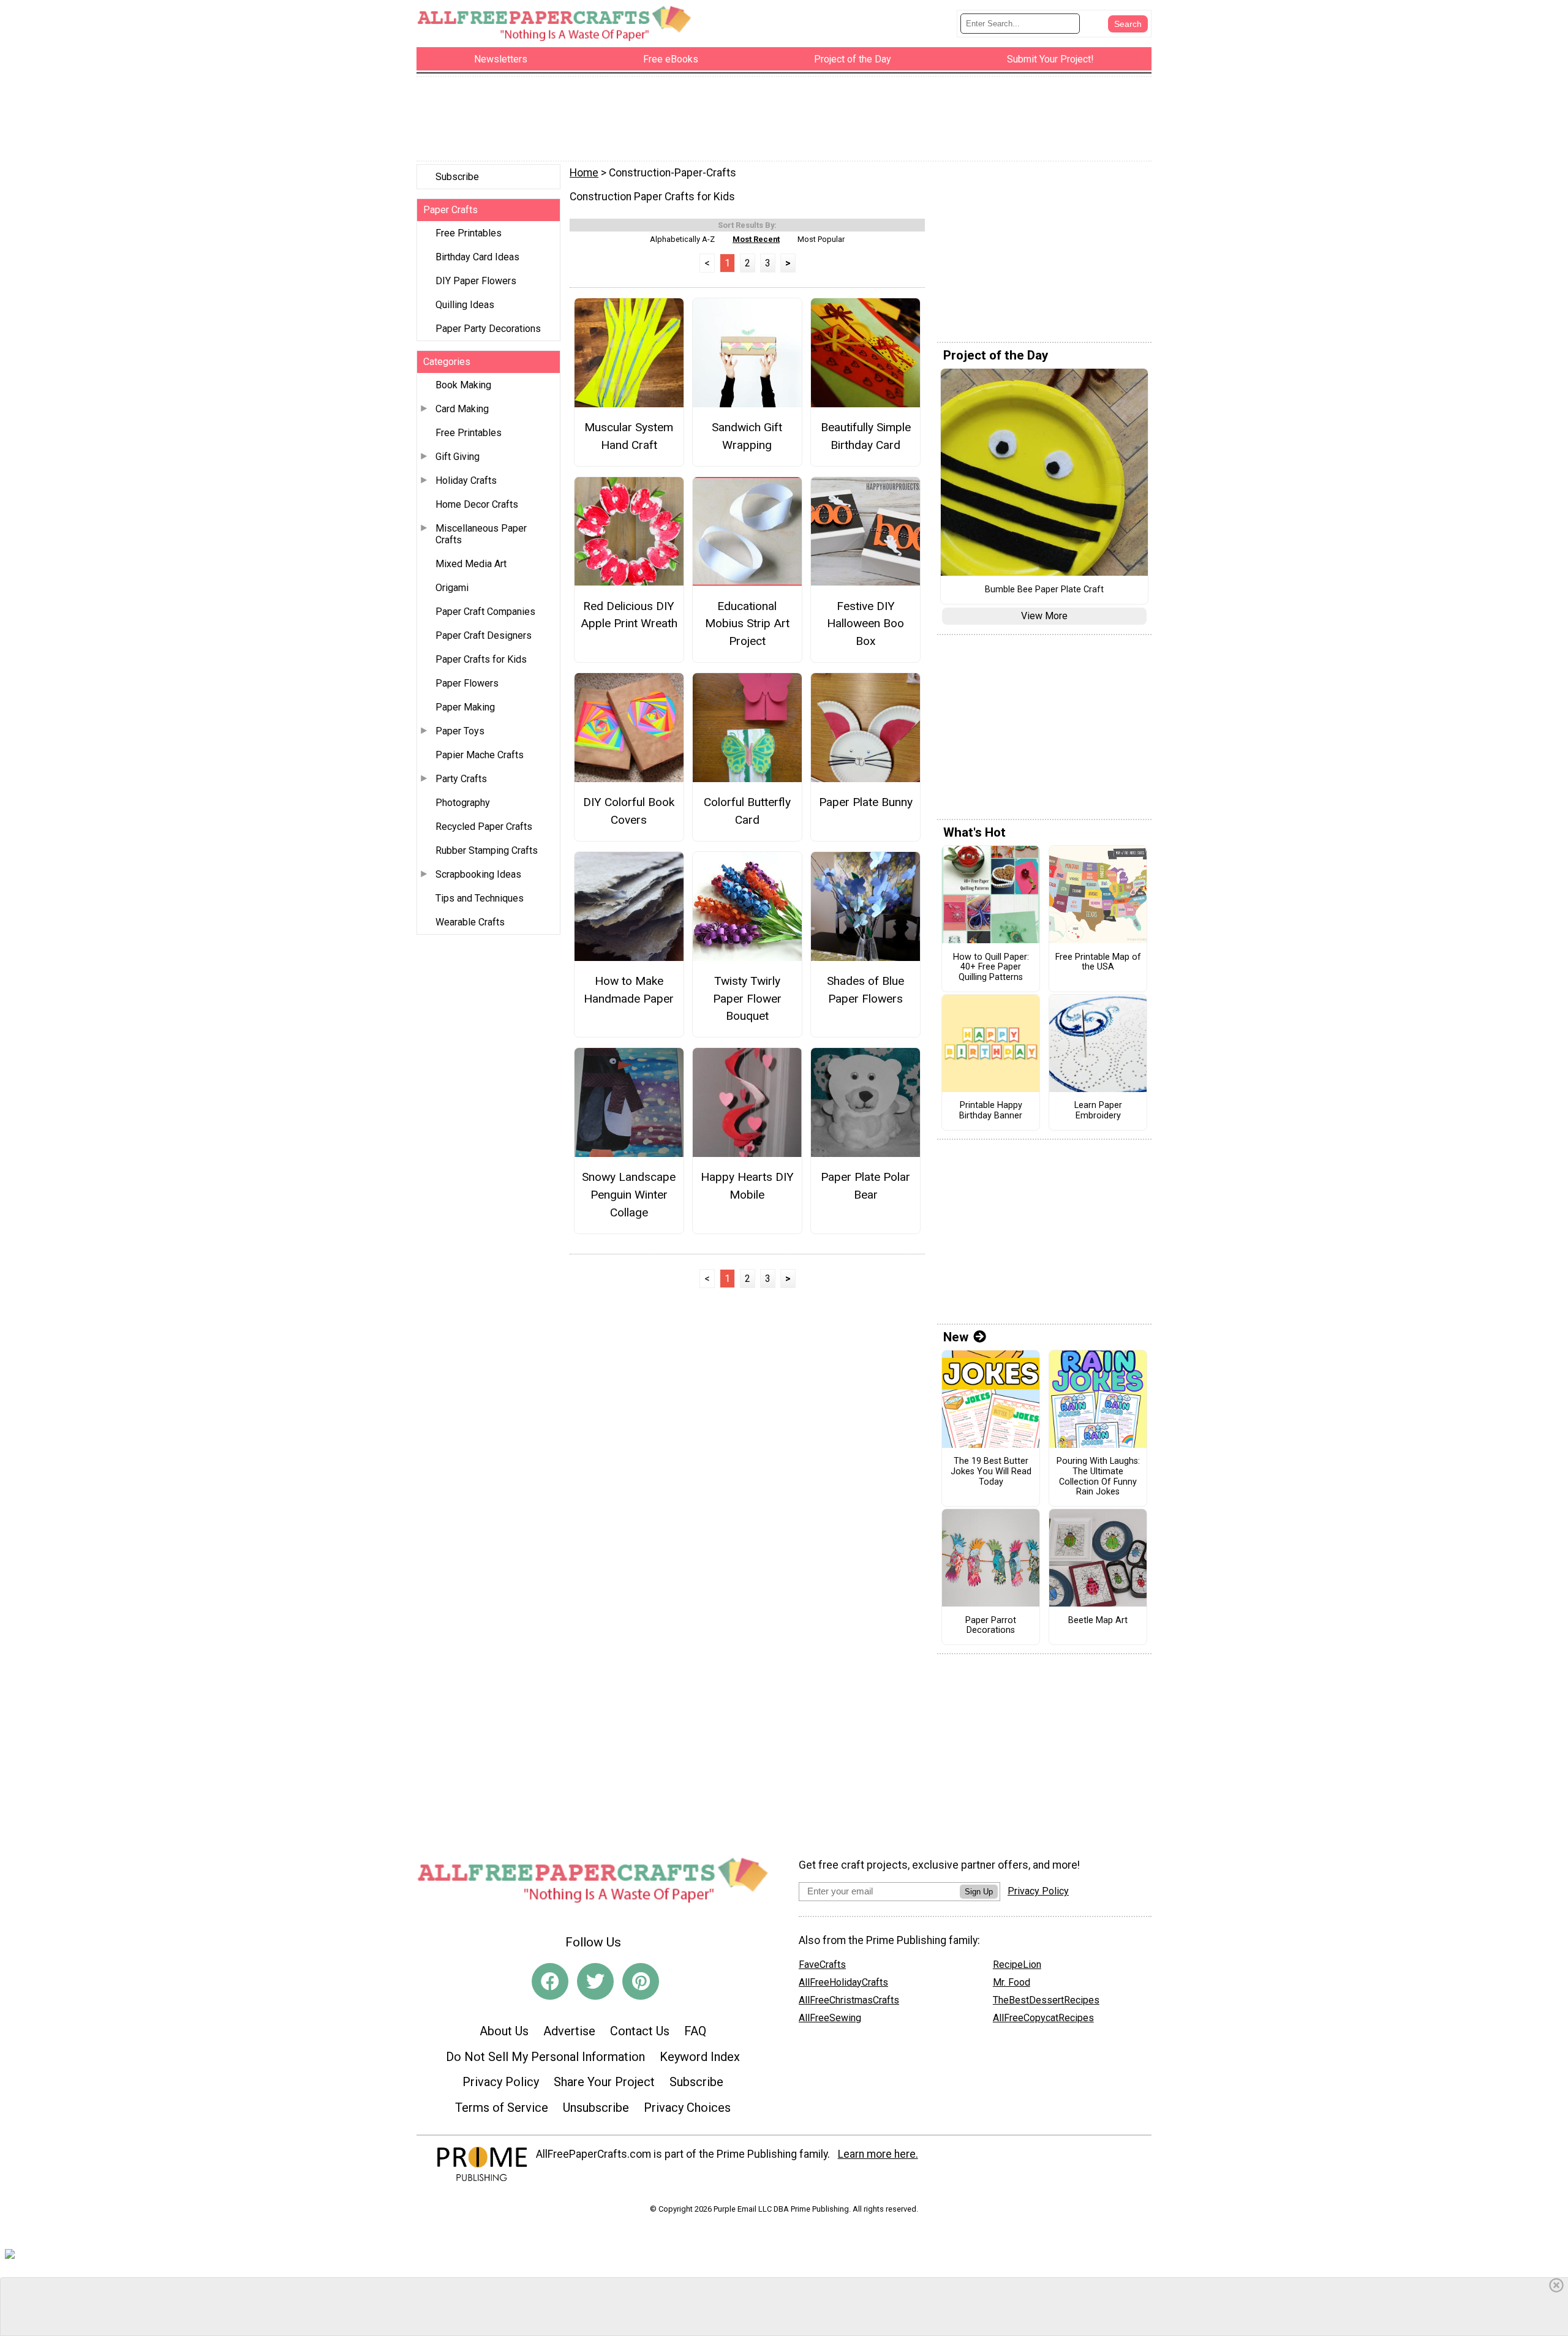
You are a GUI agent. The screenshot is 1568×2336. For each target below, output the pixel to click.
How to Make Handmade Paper (629, 990)
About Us (504, 2031)
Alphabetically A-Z (682, 239)
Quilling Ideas (465, 305)
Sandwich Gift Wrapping (747, 436)
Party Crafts (461, 779)
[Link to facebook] (550, 1981)
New (956, 1337)
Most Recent (756, 239)
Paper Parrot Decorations (991, 1626)
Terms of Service (502, 2108)
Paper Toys (460, 731)
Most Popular (821, 239)
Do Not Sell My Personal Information (545, 2057)
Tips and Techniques (480, 898)
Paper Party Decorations (488, 329)
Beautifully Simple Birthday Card (866, 436)
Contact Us (640, 2031)
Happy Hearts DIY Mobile (747, 1186)
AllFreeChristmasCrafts (849, 2000)
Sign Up (979, 1892)
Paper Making (465, 707)
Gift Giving (458, 457)
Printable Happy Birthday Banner (991, 1111)
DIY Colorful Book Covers (629, 811)
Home (584, 173)
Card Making (462, 409)
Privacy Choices (687, 2108)
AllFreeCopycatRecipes (1043, 2018)
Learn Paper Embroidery (1098, 1111)
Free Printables (469, 233)
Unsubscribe (596, 2108)
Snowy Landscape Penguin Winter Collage (629, 1195)
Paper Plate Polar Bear (865, 1186)
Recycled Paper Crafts (484, 827)
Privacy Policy (501, 2082)
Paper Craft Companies (485, 612)
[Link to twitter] (595, 1981)
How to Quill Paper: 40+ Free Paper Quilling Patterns (991, 967)
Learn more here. (878, 2154)
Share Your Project (604, 2082)
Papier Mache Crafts (480, 755)
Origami (452, 588)
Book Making (463, 385)
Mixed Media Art (471, 564)
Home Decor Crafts (477, 504)
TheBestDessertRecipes (1046, 2000)
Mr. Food (1012, 1982)
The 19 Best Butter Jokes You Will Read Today (991, 1471)
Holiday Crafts (466, 480)
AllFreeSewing (830, 2018)
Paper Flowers (467, 683)
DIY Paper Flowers (476, 281)
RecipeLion (1017, 1965)
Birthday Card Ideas (477, 257)
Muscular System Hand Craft (629, 436)
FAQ (695, 2031)
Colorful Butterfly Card (747, 811)
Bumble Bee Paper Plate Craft (1044, 590)
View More (1044, 616)
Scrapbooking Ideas (478, 874)
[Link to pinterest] (641, 1981)
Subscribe (457, 177)
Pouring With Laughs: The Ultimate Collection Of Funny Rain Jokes (1098, 1477)
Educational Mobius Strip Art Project (747, 624)
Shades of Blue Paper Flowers (865, 990)
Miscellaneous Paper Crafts (481, 534)
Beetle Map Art (1098, 1621)
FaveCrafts (822, 1965)
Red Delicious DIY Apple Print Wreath (629, 615)
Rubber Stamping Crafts (487, 850)
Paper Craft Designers (484, 635)
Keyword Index (700, 2057)
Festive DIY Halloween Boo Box (865, 624)
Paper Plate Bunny (866, 802)
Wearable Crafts (470, 922)
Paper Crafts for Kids (481, 659)
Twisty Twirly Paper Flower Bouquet (747, 999)
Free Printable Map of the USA (1098, 963)
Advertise (569, 2031)
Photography (463, 803)
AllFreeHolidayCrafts (843, 1982)
